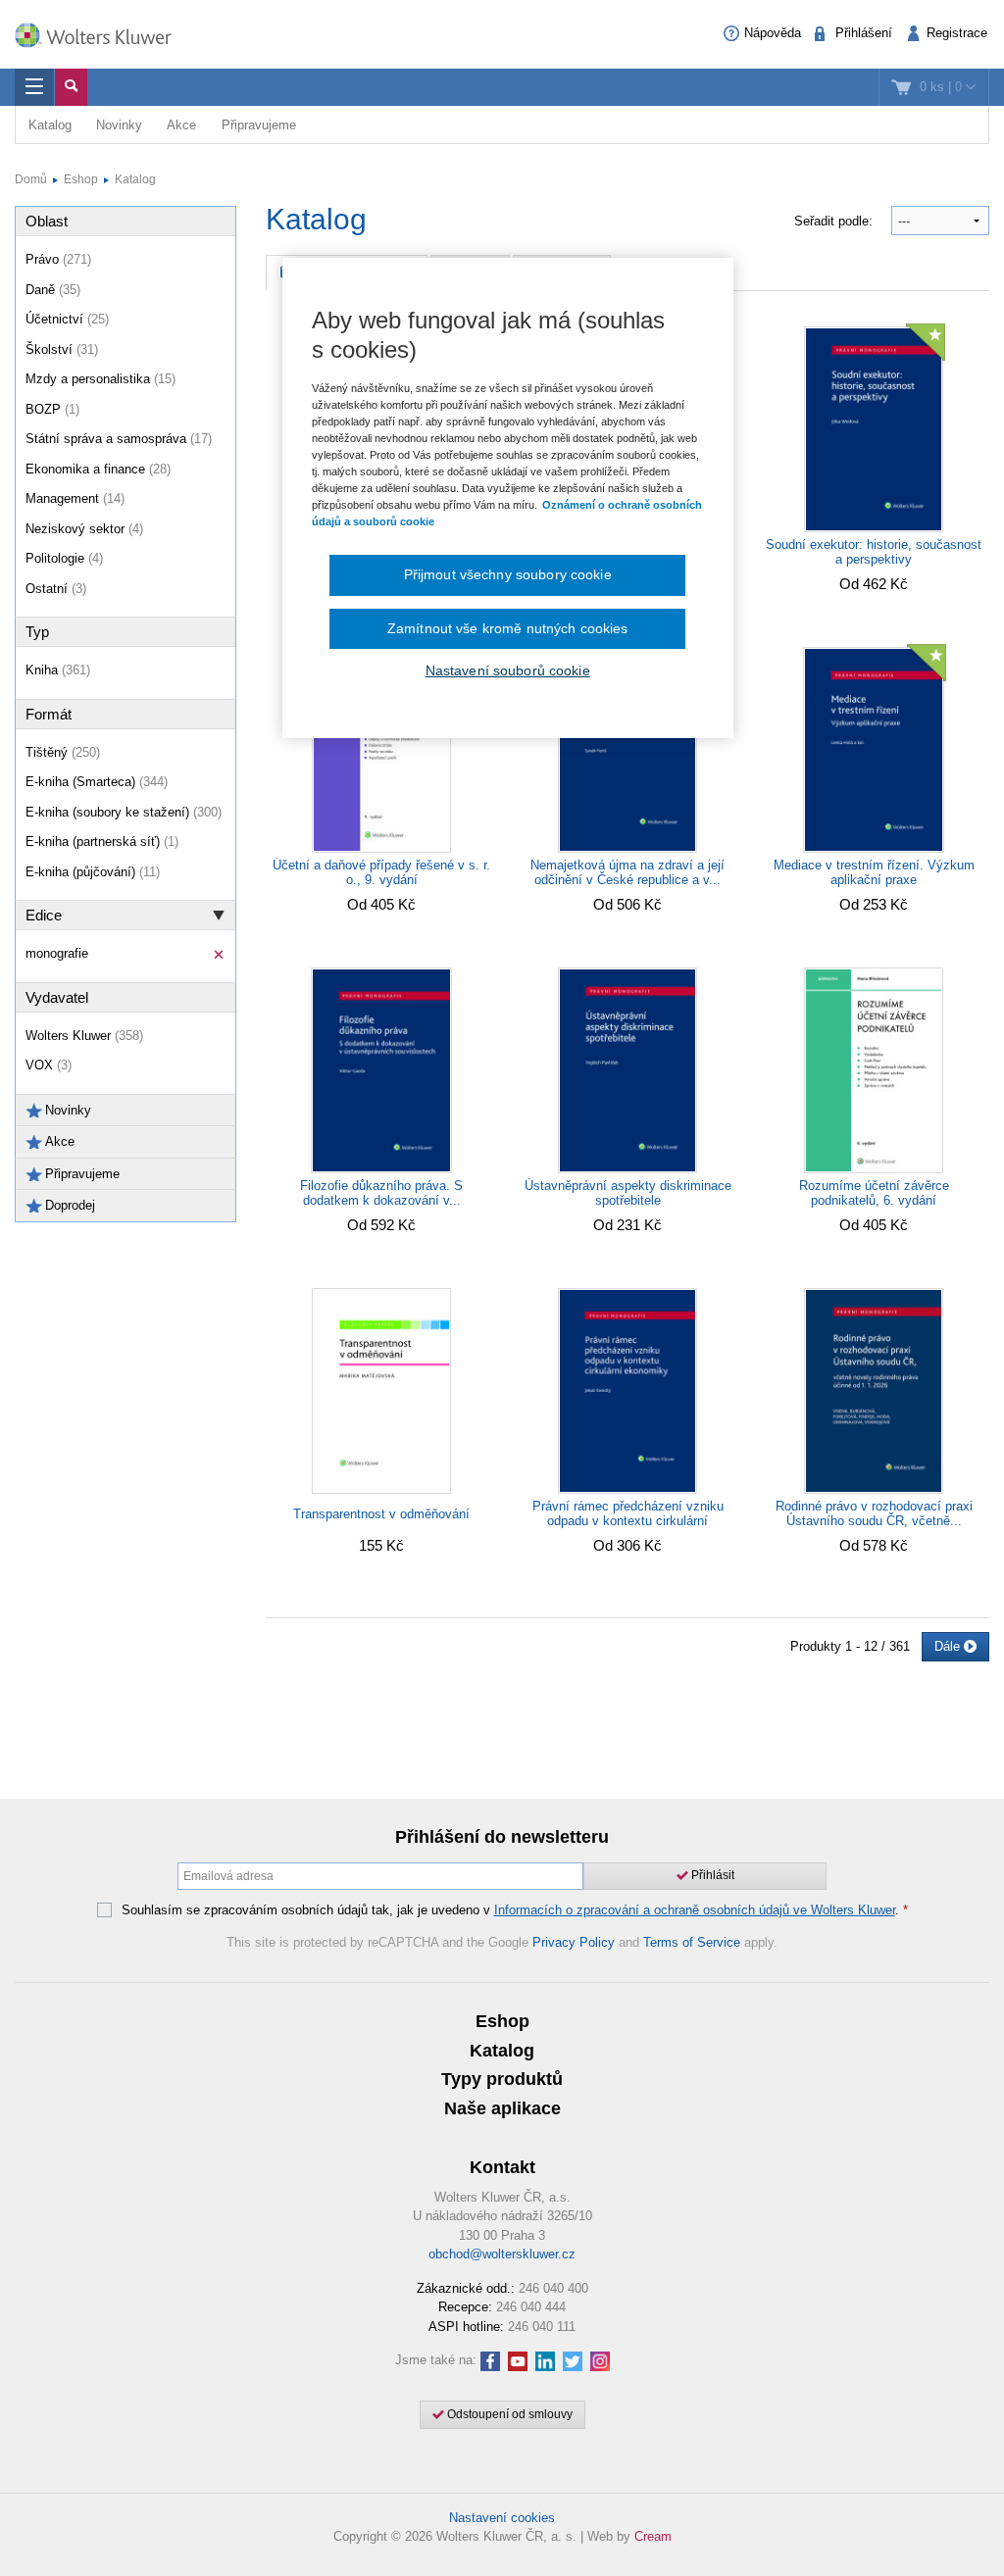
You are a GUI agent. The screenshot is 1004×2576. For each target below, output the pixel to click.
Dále (949, 1646)
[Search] (71, 87)
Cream (653, 2536)
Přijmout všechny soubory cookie (508, 574)
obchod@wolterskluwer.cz (502, 2254)
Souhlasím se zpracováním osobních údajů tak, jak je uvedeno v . (515, 1910)
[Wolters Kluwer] (103, 32)
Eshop (81, 179)
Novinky (119, 125)
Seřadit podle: (835, 221)
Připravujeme (259, 125)
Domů (31, 179)
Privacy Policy (574, 1942)
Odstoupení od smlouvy (508, 2414)
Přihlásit (711, 1875)
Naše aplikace (502, 2108)
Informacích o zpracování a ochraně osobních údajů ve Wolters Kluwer (695, 1910)
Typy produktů (502, 2079)
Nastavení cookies (502, 2518)
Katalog (50, 125)
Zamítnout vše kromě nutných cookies (508, 628)
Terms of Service (692, 1942)
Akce (181, 125)
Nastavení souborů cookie (508, 670)
